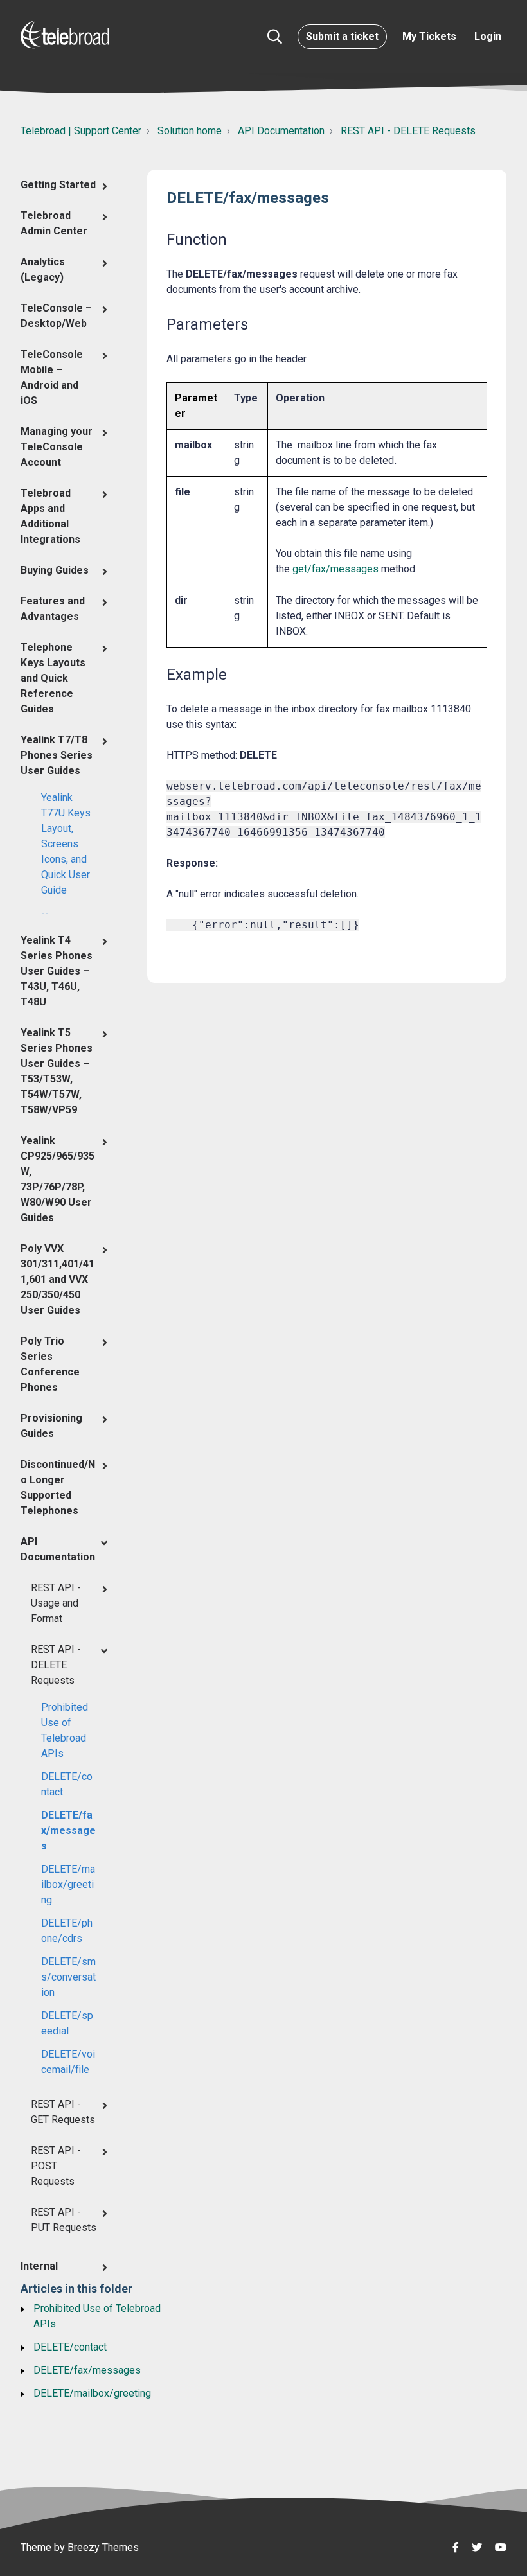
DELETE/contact (67, 1784)
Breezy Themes (103, 2547)
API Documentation (281, 131)
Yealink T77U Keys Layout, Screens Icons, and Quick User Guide (66, 844)
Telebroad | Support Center (81, 131)
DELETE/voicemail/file (68, 2062)
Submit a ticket (342, 36)
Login (488, 36)
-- (45, 913)
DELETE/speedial (67, 2023)
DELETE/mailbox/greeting (68, 1884)
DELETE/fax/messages (68, 1831)
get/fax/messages (335, 569)
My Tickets (429, 36)
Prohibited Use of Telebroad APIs (65, 1730)
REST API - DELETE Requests (408, 131)
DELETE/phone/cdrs (67, 1931)
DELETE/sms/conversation (68, 1977)
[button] (275, 37)
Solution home (190, 131)
